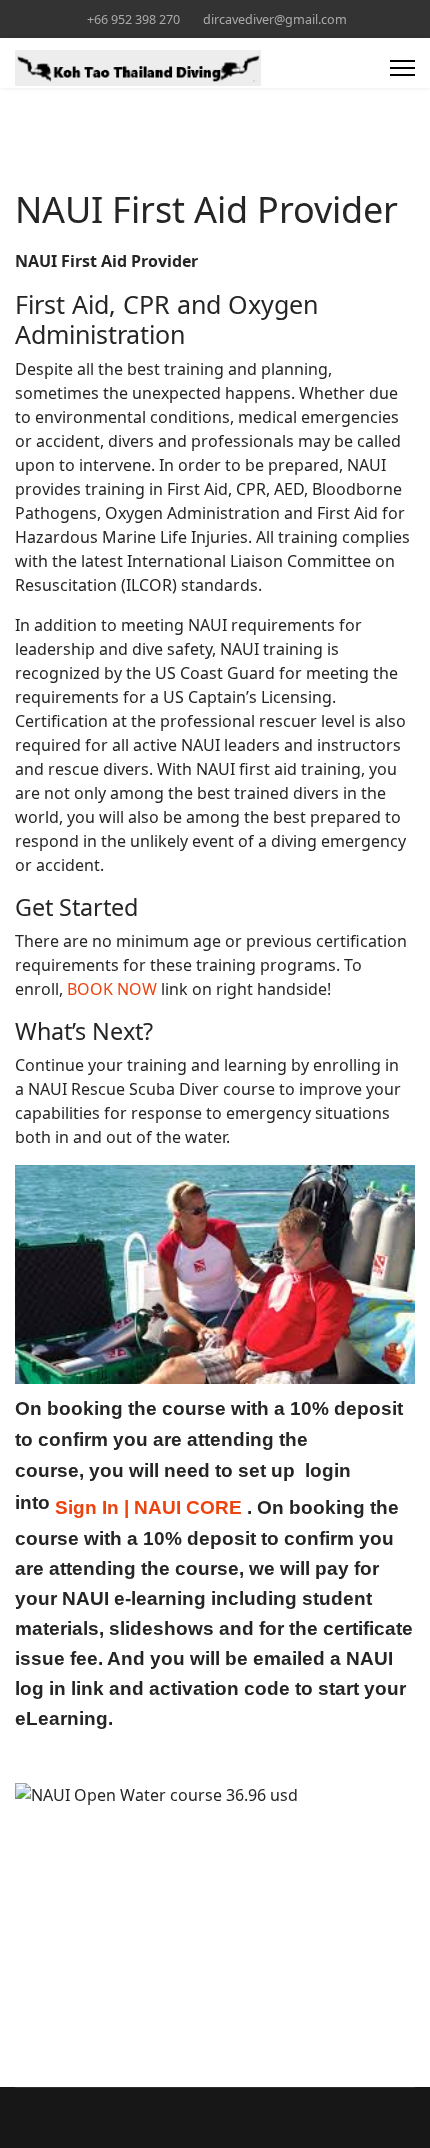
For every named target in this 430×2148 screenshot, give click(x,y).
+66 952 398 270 (133, 19)
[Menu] (402, 68)
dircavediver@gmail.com (275, 19)
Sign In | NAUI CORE (148, 1507)
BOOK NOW (112, 989)
